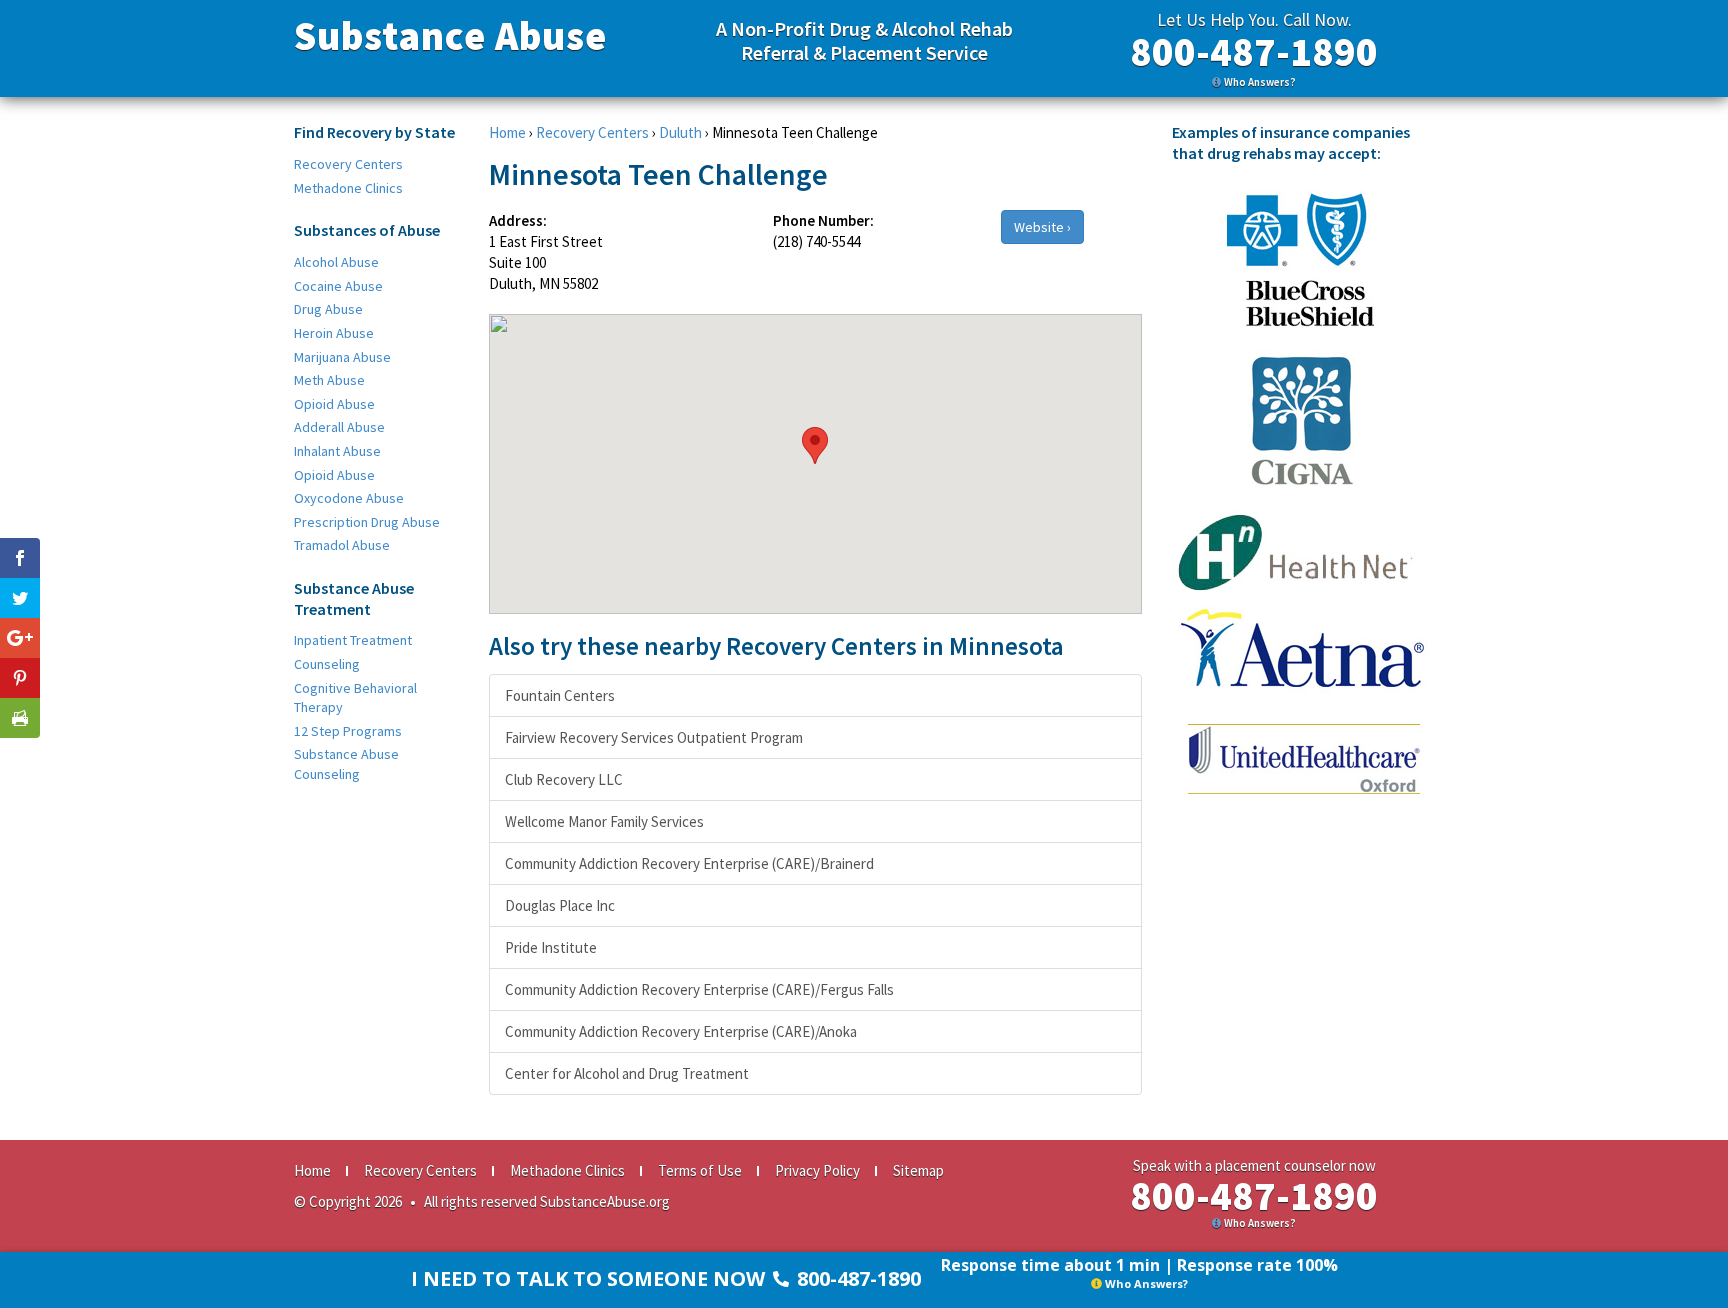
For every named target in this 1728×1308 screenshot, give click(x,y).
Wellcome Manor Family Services (604, 821)
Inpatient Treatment (353, 640)
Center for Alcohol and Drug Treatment (627, 1073)
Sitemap (918, 1170)
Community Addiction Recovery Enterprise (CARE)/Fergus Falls (699, 989)
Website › (1042, 227)
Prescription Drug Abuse (367, 522)
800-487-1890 (1254, 52)
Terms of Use (700, 1170)
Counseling (327, 664)
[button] (815, 445)
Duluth (680, 132)
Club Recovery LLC (564, 779)
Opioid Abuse (334, 404)
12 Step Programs (348, 731)
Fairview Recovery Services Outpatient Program (654, 737)
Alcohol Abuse (336, 262)
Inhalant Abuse (337, 451)
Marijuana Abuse (342, 357)
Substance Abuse (450, 36)
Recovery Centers (348, 164)
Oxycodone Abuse (349, 498)
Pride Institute (551, 947)
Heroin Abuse (334, 333)
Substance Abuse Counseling (346, 764)
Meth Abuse (329, 380)
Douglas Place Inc (560, 905)
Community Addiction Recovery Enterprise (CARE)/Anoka (681, 1031)
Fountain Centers (560, 695)
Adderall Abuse (339, 427)
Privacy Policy (817, 1170)
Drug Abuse (328, 309)
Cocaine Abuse (338, 286)
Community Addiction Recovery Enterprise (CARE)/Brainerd (689, 863)
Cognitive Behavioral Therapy (355, 698)
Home (507, 132)
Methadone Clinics (348, 188)
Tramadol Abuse (342, 545)
